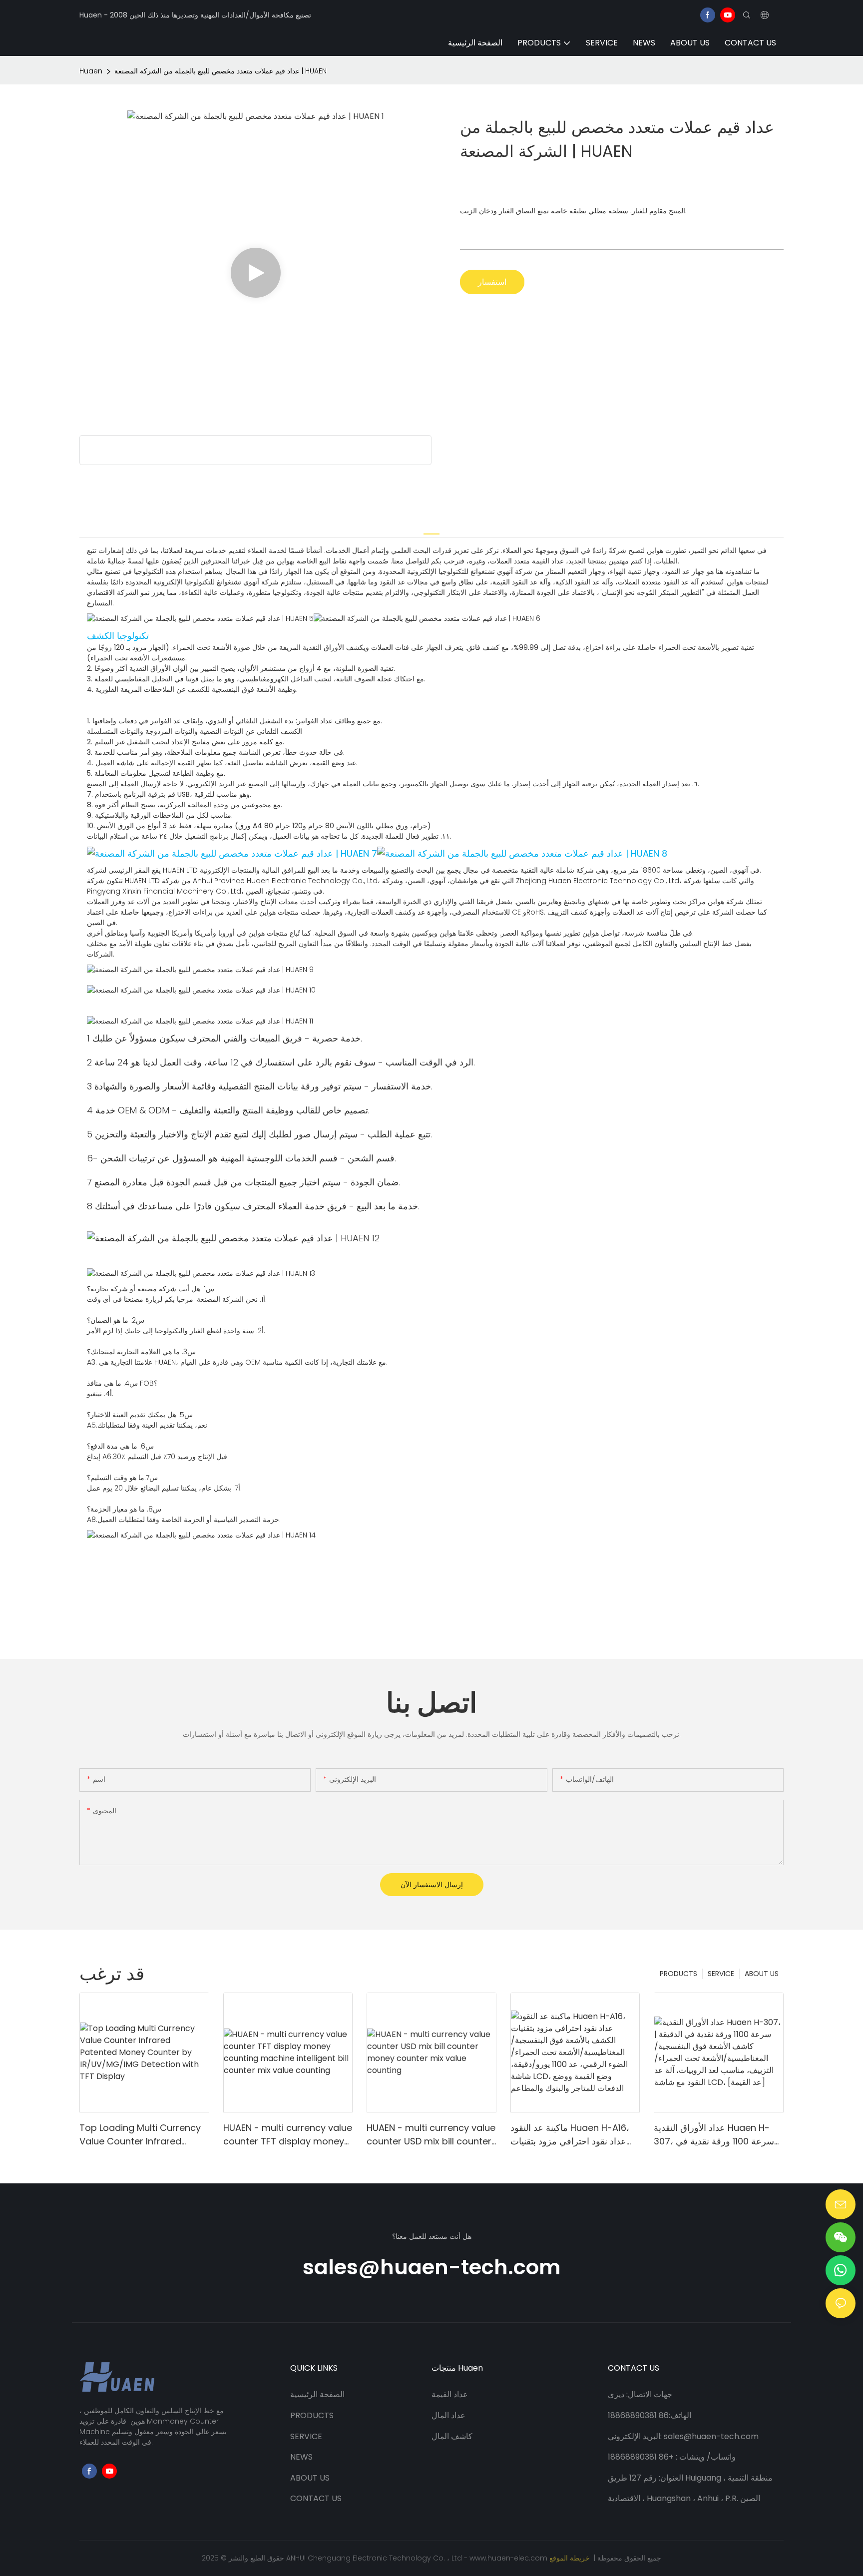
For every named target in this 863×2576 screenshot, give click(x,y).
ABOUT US (762, 1974)
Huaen (91, 71)
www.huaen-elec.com (509, 2558)
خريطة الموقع (571, 2558)
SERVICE (721, 1974)
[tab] (431, 528)
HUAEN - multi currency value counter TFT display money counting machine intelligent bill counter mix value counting (288, 2135)
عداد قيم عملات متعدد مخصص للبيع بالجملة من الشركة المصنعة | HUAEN (220, 71)
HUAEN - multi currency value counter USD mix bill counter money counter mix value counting (431, 2135)
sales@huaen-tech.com (432, 2267)
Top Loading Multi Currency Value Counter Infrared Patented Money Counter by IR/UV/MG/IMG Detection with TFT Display (142, 2135)
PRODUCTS (678, 1974)
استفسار (492, 282)
